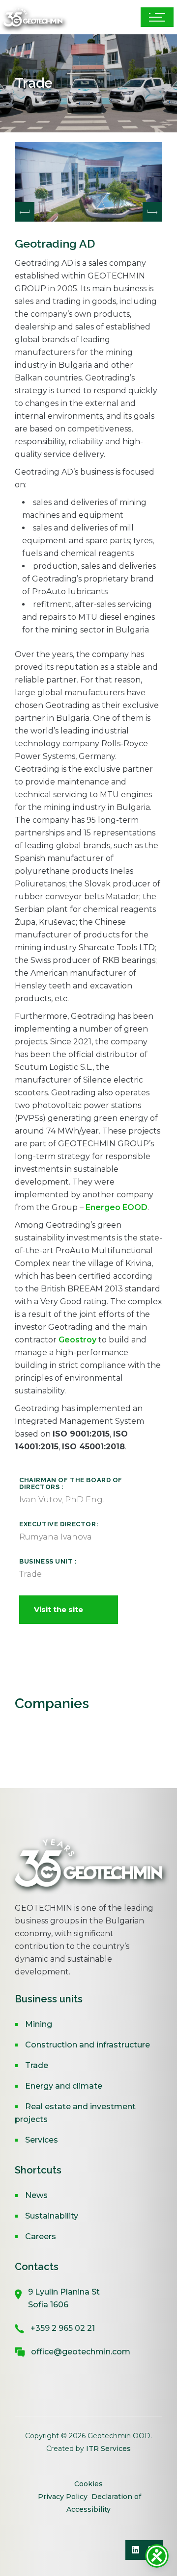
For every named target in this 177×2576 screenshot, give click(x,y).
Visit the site (59, 1609)
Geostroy (77, 1340)
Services (42, 2140)
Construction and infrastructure (88, 2045)
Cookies (88, 2484)
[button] (152, 212)
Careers (41, 2236)
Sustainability (52, 2216)
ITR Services (108, 2449)
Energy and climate (64, 2086)
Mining (39, 2024)
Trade (37, 2065)
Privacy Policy (63, 2497)
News (36, 2195)
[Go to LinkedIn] (135, 2550)
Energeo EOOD (117, 1207)
